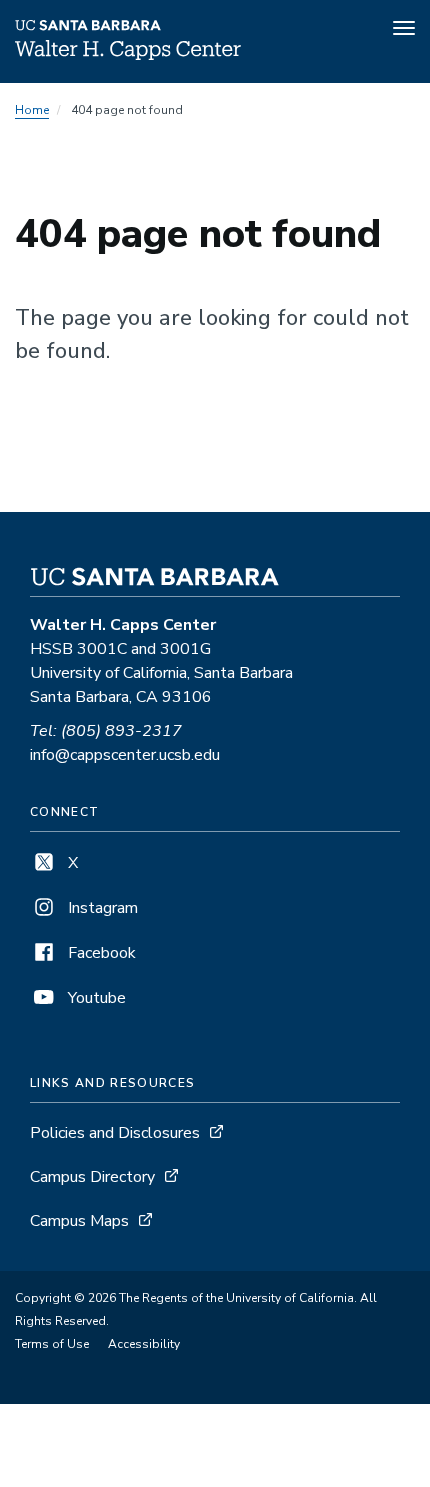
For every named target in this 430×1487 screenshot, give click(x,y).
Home (32, 110)
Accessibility (144, 1344)
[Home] (128, 55)
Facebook (100, 953)
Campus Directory (92, 1177)
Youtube (95, 998)
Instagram (101, 908)
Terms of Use (52, 1344)
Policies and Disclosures (115, 1133)
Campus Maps (79, 1221)
